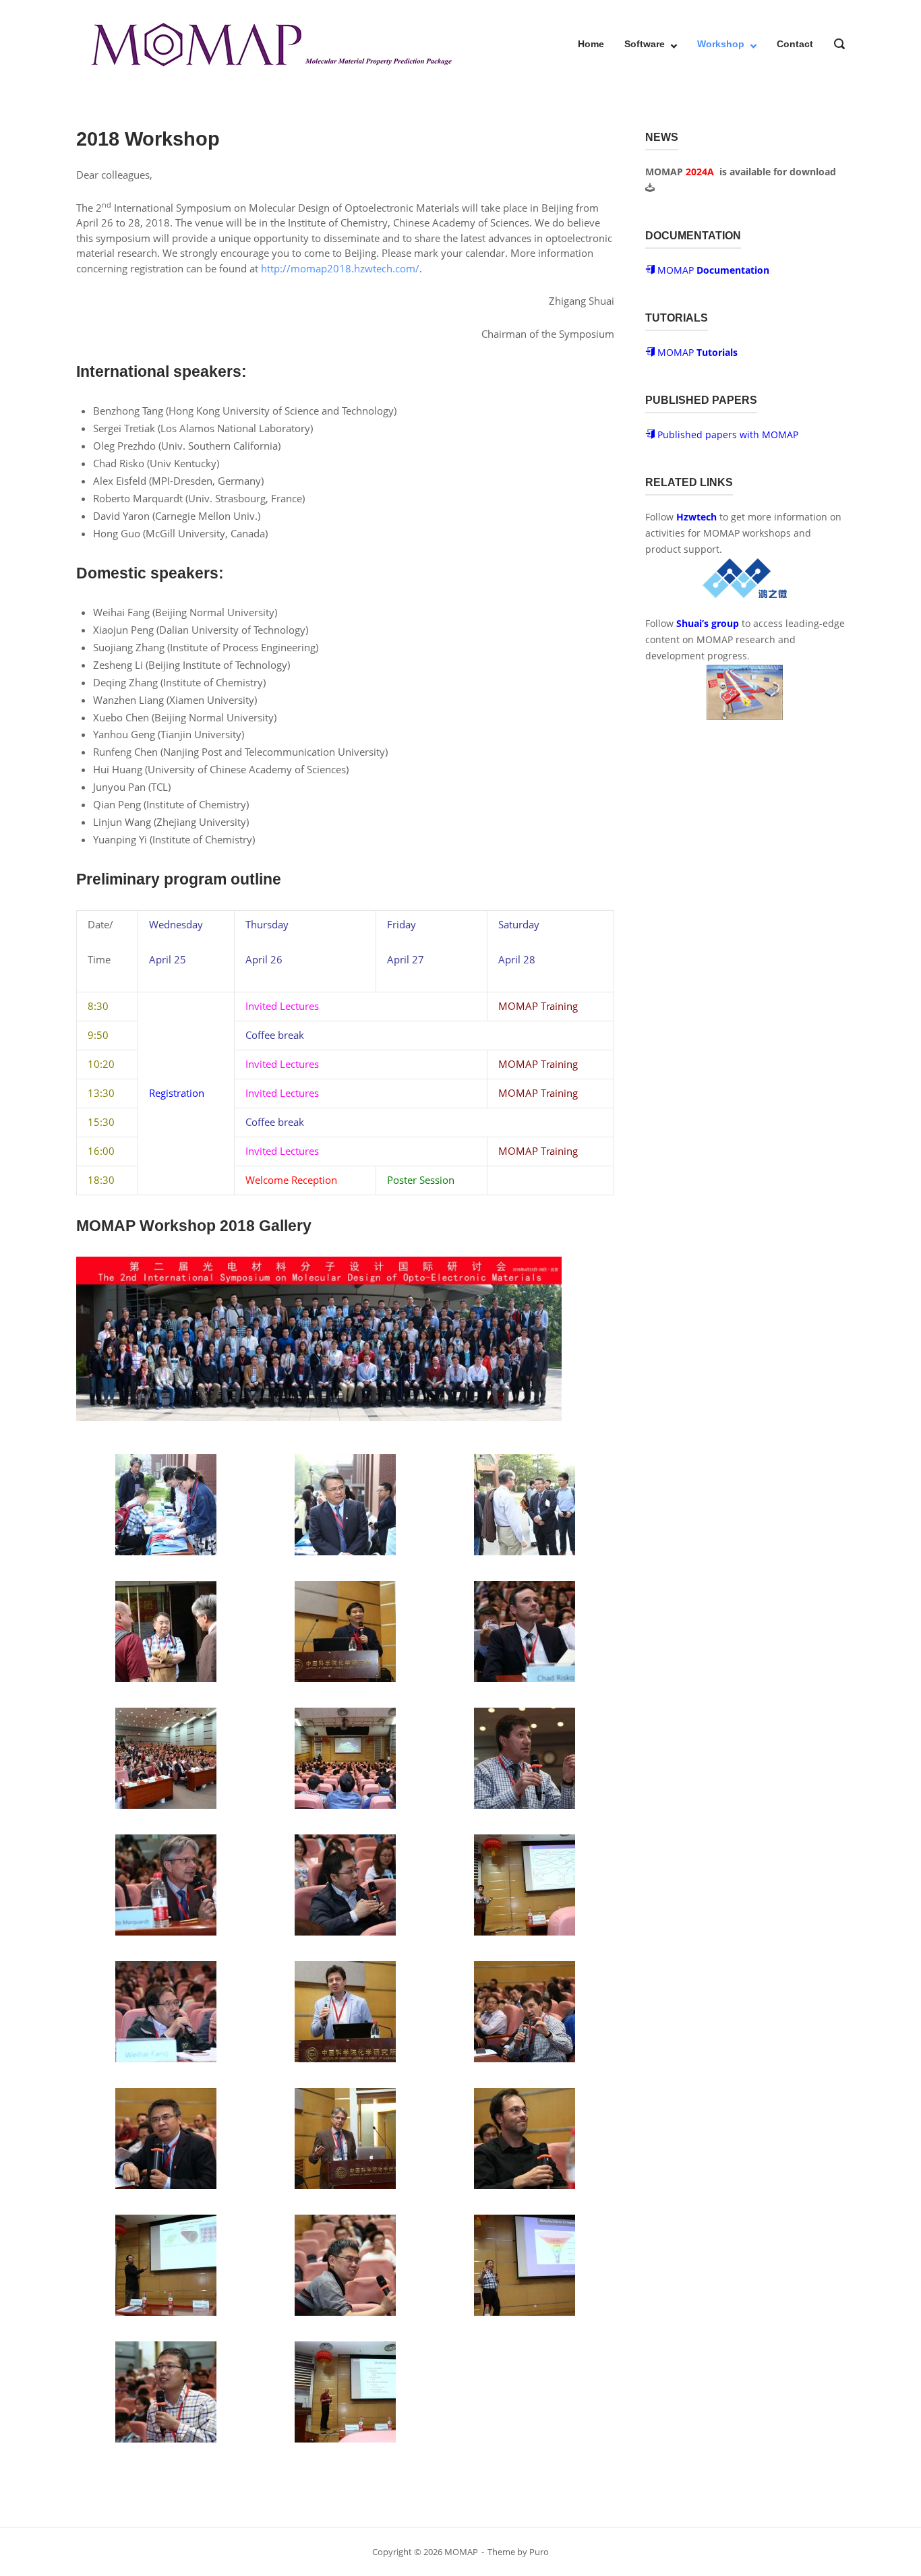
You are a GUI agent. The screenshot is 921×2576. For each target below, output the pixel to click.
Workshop (721, 44)
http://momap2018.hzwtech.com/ (340, 268)
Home (591, 44)
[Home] (270, 42)
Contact (795, 44)
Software (645, 44)
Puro (539, 2552)
